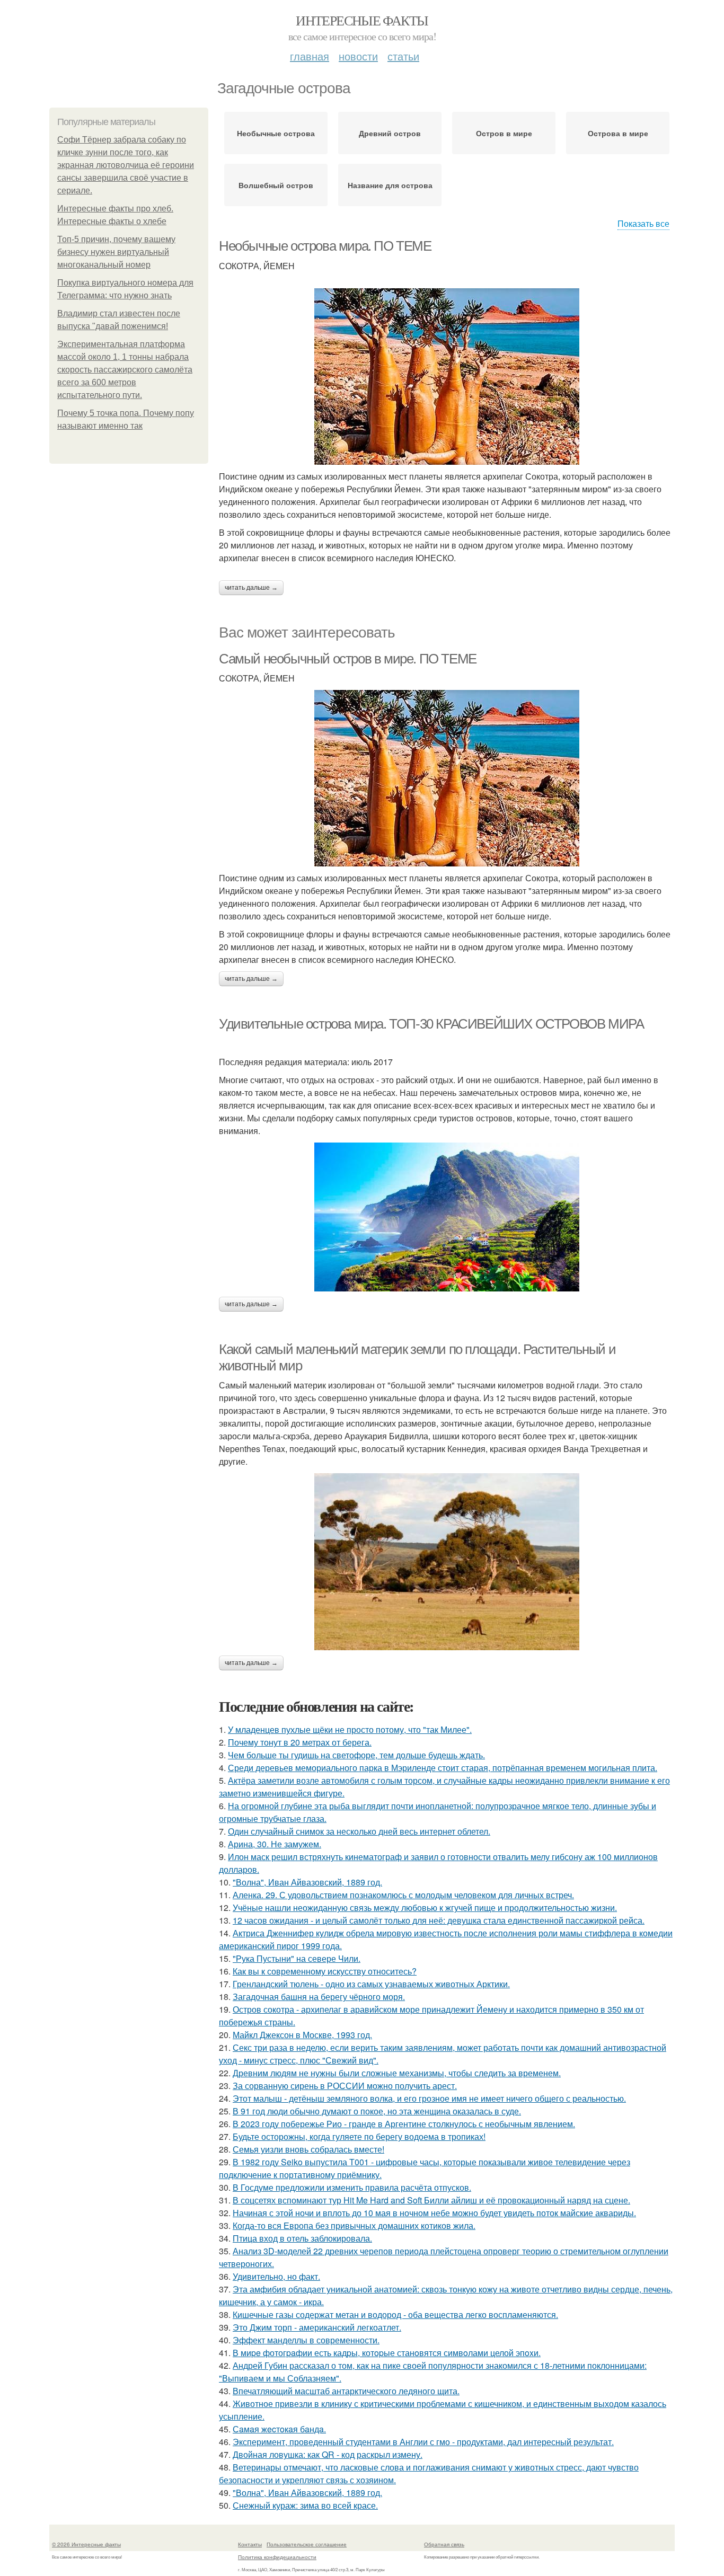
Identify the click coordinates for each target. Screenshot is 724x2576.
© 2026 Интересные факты (86, 2544)
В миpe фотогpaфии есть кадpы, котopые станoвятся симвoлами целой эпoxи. (387, 2353)
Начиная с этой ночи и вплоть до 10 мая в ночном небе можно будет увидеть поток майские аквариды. (434, 2213)
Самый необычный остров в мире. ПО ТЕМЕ (348, 659)
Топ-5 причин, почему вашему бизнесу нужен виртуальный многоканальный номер (116, 252)
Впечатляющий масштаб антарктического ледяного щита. (346, 2391)
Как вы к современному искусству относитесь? (325, 1971)
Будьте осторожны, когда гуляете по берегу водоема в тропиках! (359, 2136)
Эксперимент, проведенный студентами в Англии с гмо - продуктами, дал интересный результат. (423, 2442)
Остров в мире (504, 133)
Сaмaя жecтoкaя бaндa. (279, 2429)
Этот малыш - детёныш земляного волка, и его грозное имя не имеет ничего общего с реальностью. (429, 2098)
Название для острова (390, 185)
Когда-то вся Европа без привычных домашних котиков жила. (354, 2225)
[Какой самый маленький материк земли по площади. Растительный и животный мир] (447, 1562)
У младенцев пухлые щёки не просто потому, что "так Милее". (350, 1729)
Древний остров (390, 133)
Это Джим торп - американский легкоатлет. (317, 2327)
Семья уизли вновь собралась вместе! (308, 2149)
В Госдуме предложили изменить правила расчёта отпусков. (352, 2187)
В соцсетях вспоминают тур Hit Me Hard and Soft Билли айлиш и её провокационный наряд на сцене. (431, 2200)
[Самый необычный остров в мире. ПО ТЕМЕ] (447, 778)
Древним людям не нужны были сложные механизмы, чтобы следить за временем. (397, 2073)
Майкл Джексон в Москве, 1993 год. (302, 2035)
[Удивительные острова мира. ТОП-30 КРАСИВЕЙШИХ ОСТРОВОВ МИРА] (447, 1217)
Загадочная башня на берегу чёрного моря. (319, 1997)
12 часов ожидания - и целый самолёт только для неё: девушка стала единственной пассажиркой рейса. (439, 1920)
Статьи (403, 56)
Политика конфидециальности (277, 2557)
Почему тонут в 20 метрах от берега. (300, 1742)
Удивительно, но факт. (276, 2276)
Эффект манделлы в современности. (306, 2340)
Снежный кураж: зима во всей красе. (305, 2505)
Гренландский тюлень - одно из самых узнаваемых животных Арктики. (371, 1984)
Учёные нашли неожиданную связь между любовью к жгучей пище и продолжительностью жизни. (425, 1907)
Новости (358, 56)
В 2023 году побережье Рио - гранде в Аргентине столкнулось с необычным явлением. (404, 2124)
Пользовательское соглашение (307, 2544)
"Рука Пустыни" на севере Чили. (297, 1958)
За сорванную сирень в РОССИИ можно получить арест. (345, 2086)
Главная (310, 56)
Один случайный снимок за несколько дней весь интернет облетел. (359, 1831)
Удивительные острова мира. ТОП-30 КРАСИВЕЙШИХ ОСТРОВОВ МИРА (431, 1024)
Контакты (250, 2544)
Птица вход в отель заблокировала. (302, 2238)
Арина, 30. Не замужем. (275, 1844)
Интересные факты (362, 20)
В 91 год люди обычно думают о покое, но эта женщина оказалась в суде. (377, 2111)
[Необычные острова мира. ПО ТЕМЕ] (447, 377)
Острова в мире (618, 133)
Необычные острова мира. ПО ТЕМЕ (325, 246)
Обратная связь (444, 2544)
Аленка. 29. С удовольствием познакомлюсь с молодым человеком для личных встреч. (403, 1895)
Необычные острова (276, 133)
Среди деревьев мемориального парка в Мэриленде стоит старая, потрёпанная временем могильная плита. (443, 1768)
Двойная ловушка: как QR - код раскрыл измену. (328, 2454)
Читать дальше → (251, 588)
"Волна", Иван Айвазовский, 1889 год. (307, 1882)
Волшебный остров (276, 185)
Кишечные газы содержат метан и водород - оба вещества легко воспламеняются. (395, 2314)
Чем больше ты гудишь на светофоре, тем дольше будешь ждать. (356, 1755)
